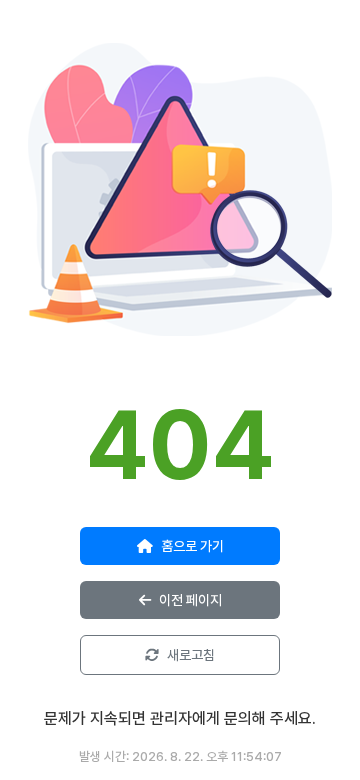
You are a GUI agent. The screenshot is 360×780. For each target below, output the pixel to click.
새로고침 (191, 655)
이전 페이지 (190, 600)
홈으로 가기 (192, 546)
